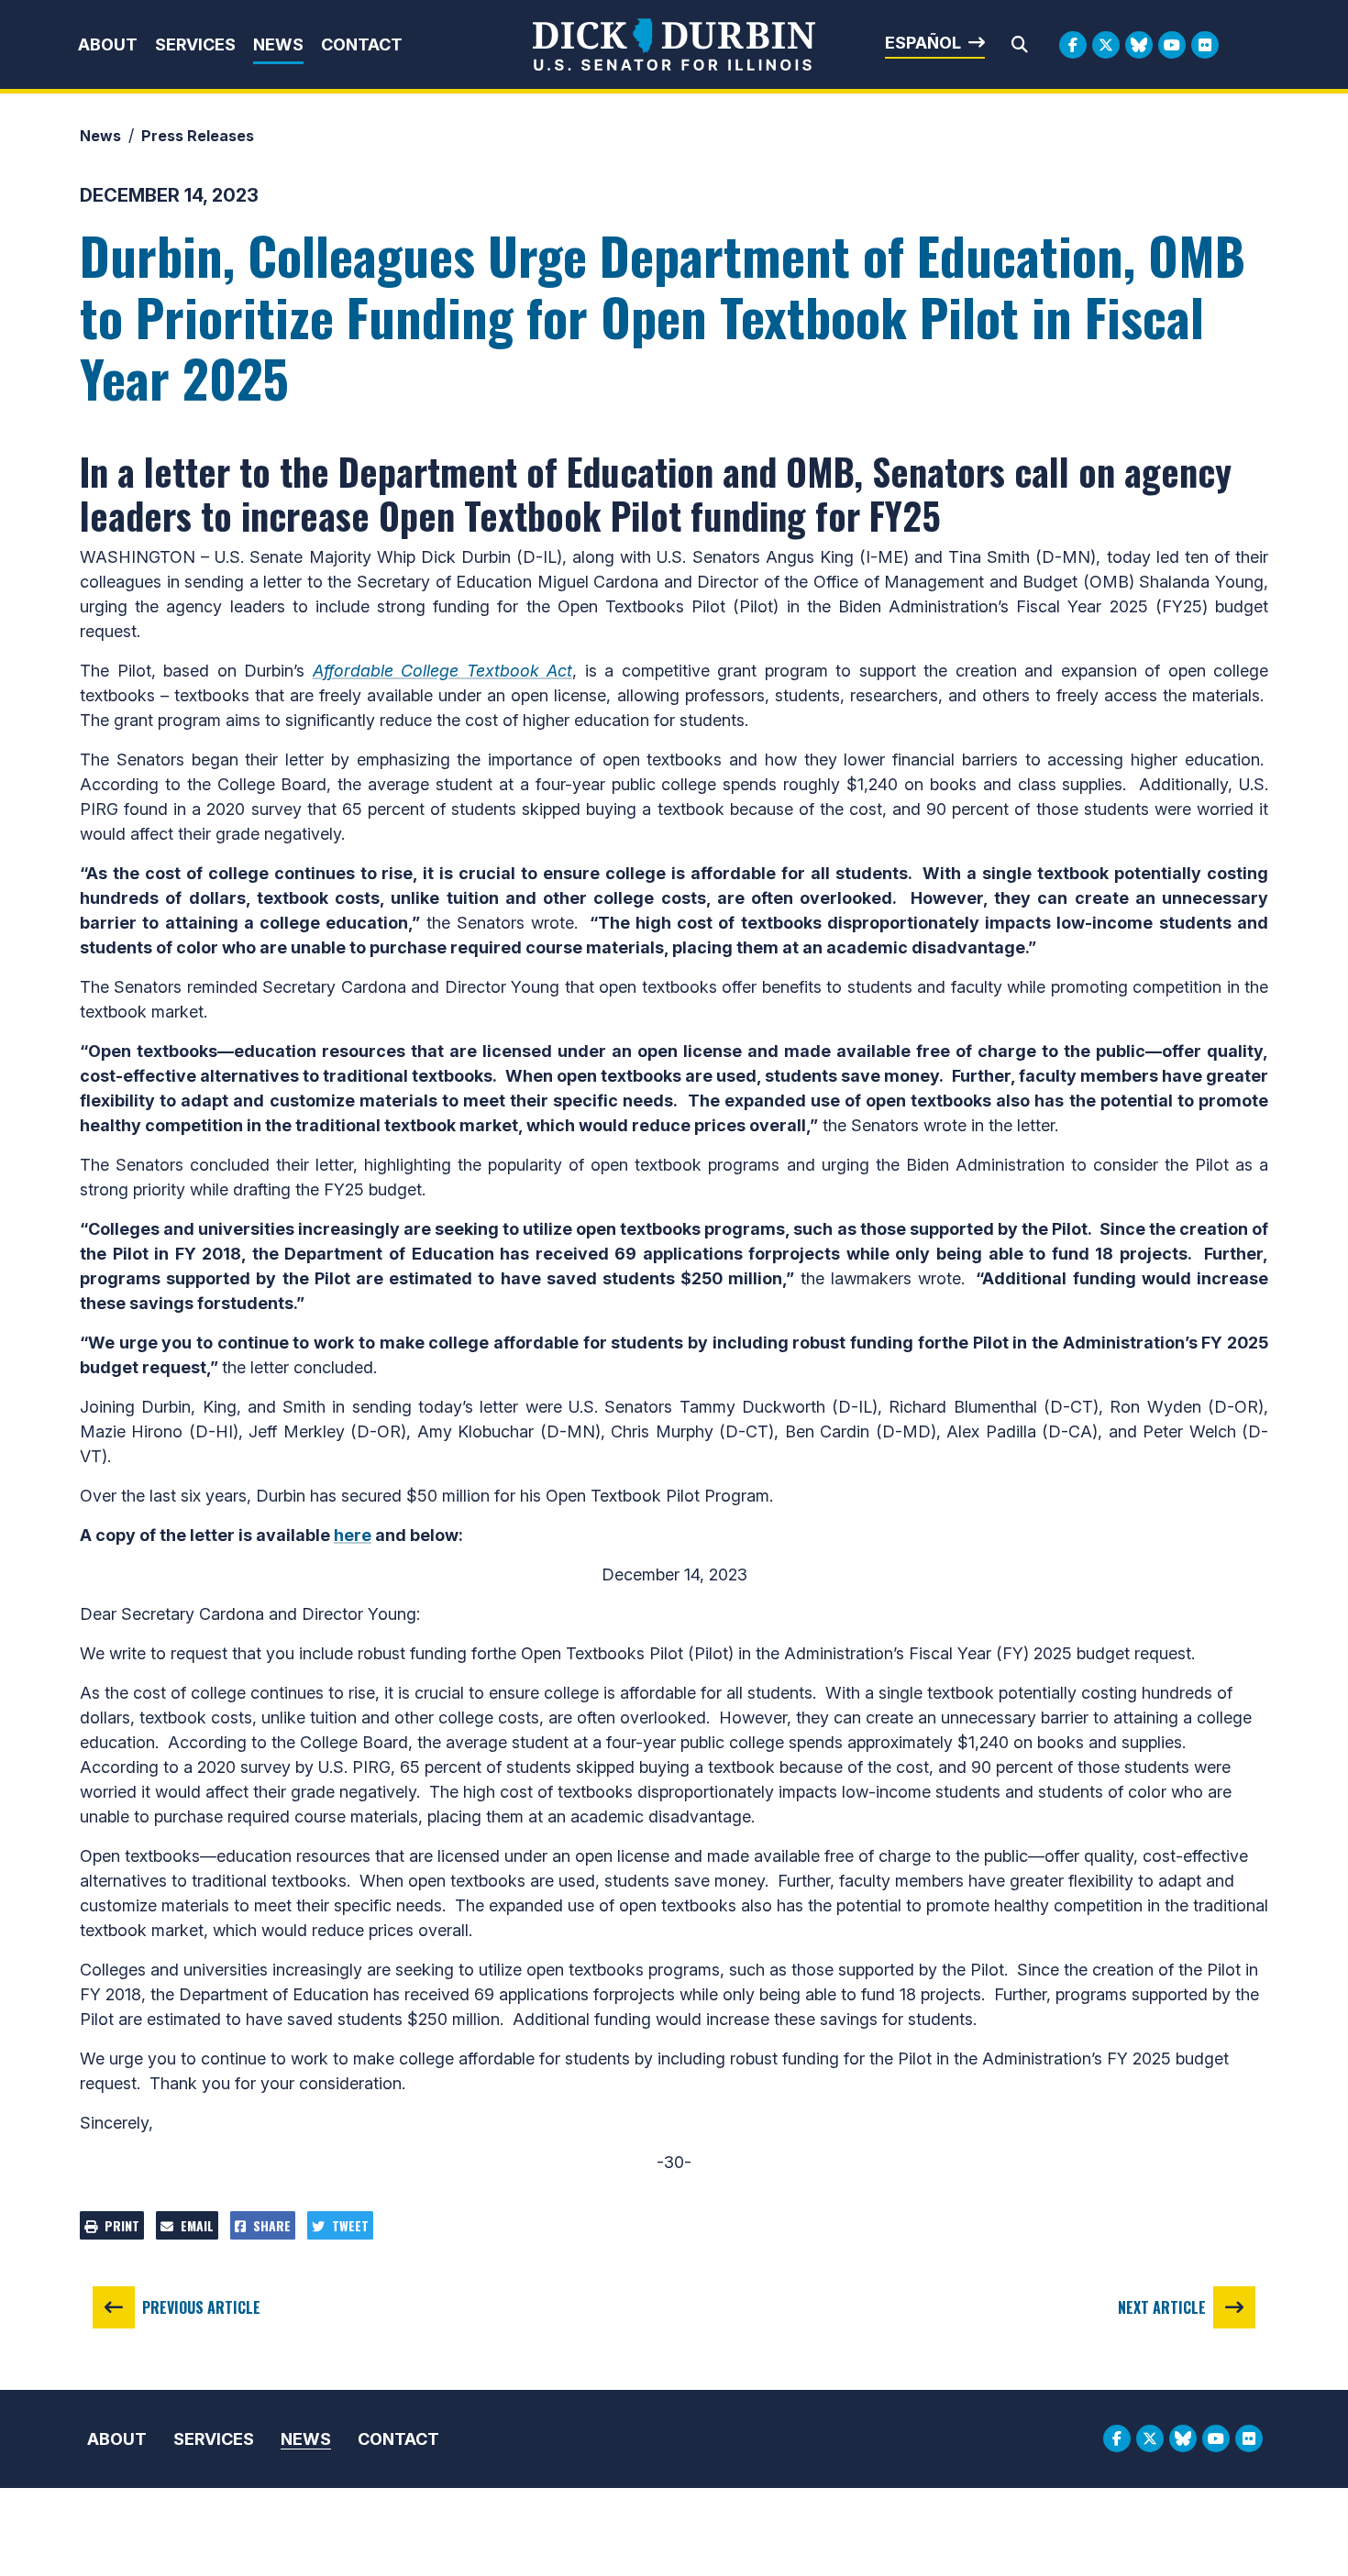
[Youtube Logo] (1172, 45)
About (108, 44)
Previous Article (201, 2307)
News (278, 44)
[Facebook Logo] (1073, 45)
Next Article (1162, 2307)
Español (923, 43)
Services (195, 44)
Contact (362, 44)
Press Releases (198, 136)
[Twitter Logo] (1106, 45)
